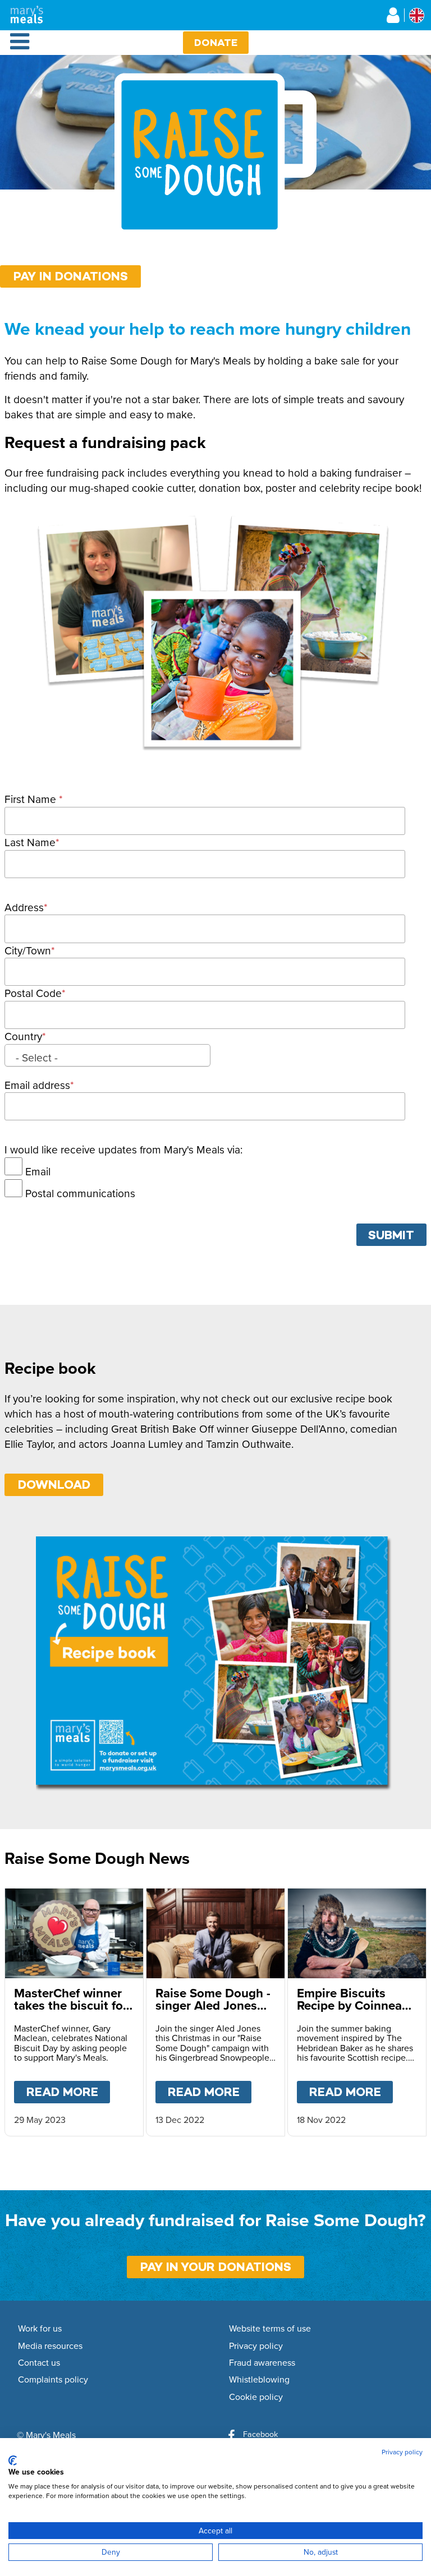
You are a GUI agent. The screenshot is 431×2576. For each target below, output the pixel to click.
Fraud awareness (262, 2363)
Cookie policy (256, 2397)
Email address (37, 1085)
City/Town (28, 950)
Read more (68, 2092)
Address (24, 907)
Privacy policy (256, 2346)
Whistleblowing (259, 2380)
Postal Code (33, 993)
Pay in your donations (216, 2267)
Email (38, 1171)
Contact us (39, 2363)
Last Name (30, 842)
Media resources (50, 2346)
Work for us (40, 2329)
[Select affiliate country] (417, 15)
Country (23, 1036)
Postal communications (80, 1193)
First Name (32, 799)
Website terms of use (270, 2329)
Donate (216, 42)
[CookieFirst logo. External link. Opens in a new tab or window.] (13, 2460)
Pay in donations (71, 276)
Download (54, 1485)
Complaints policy (53, 2380)
